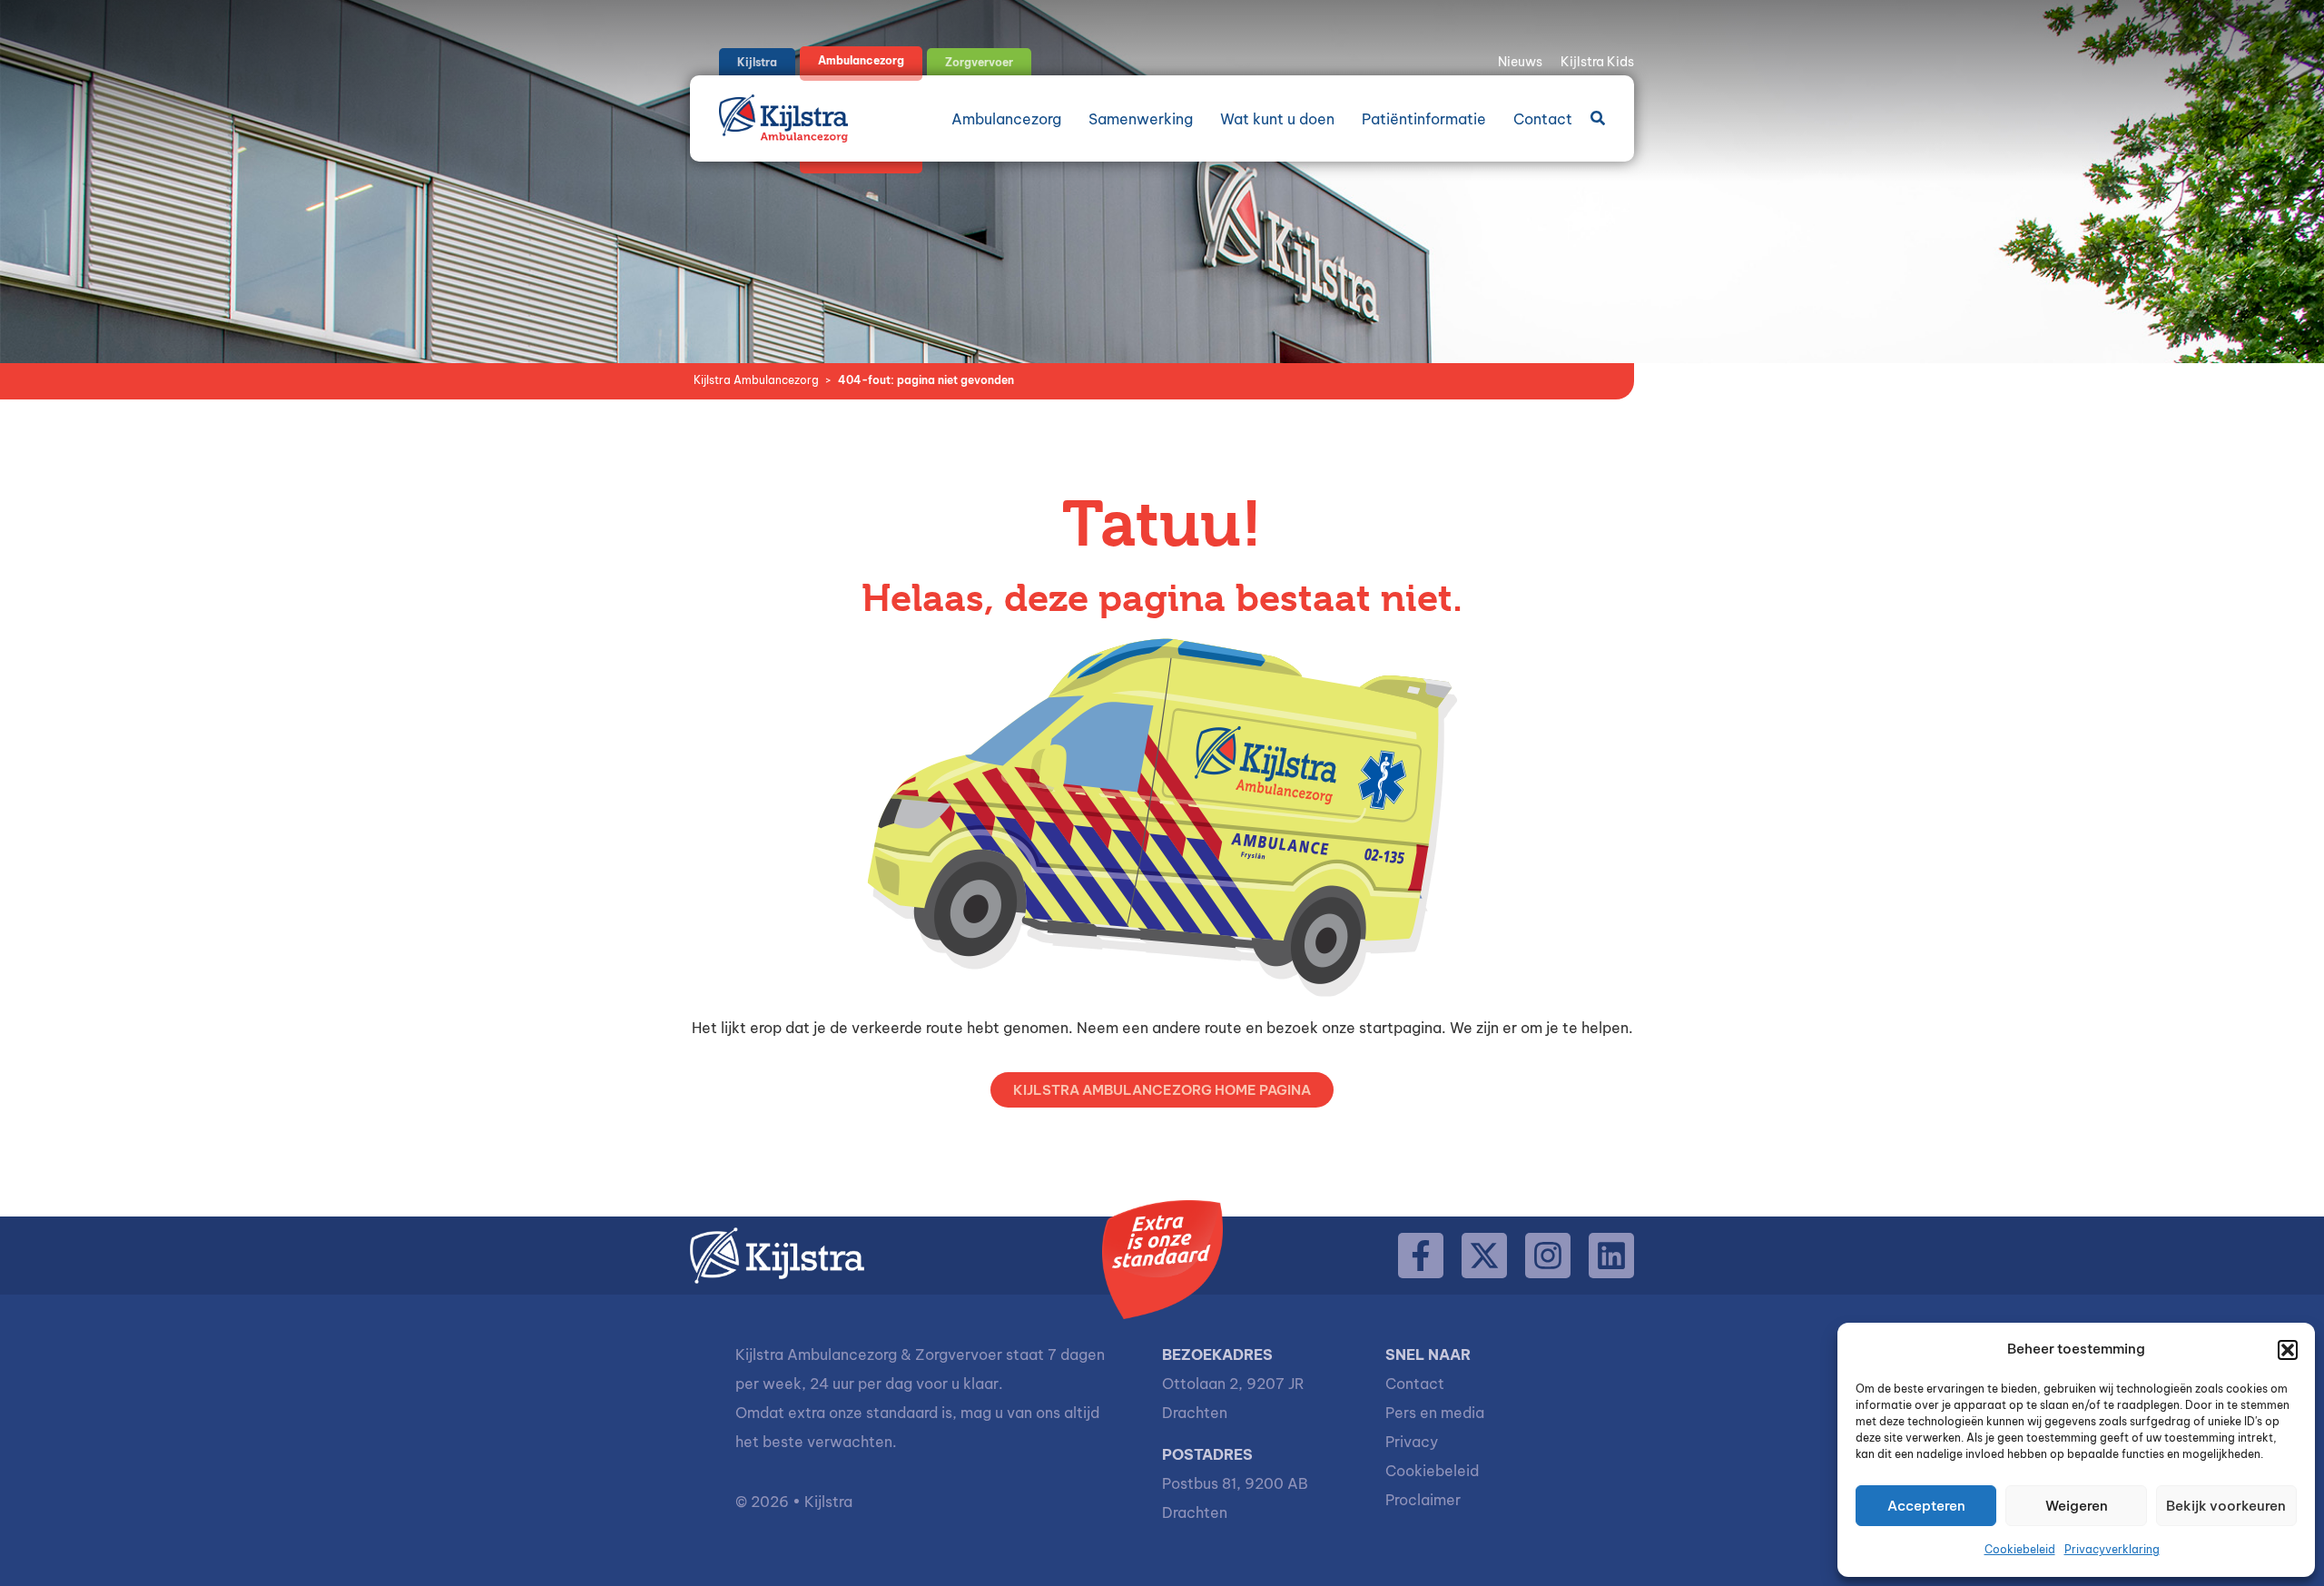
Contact (1543, 119)
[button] (2288, 1350)
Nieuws (1520, 62)
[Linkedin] (1611, 1256)
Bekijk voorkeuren (2226, 1506)
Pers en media (1435, 1413)
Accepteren (1926, 1506)
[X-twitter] (1484, 1256)
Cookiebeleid (2020, 1549)
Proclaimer (1423, 1500)
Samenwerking (1141, 119)
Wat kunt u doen (1277, 119)
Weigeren (2077, 1506)
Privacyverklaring (2112, 1549)
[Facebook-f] (1421, 1256)
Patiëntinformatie (1424, 119)
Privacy (1412, 1442)
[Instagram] (1548, 1256)
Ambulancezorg (1006, 119)
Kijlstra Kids (1597, 62)
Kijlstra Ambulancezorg (756, 380)
